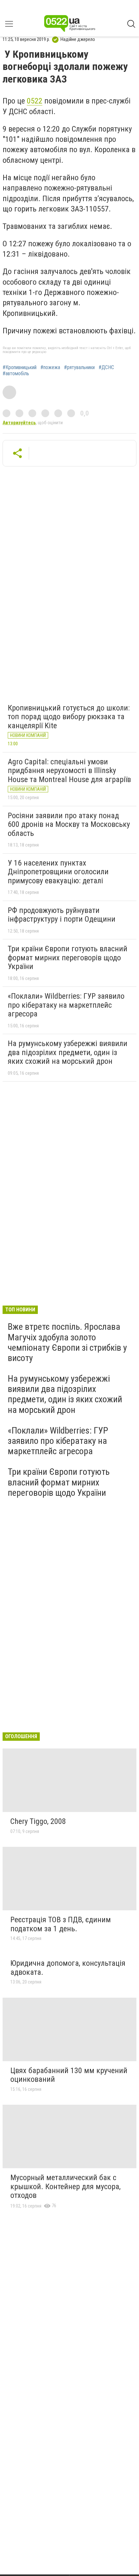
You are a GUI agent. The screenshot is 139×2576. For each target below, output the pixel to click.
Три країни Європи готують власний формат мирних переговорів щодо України (68, 958)
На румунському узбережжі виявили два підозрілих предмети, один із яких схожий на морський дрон (68, 1052)
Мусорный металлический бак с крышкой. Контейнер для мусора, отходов (65, 2186)
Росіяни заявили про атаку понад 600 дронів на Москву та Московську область (69, 824)
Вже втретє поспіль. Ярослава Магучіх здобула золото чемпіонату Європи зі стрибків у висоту (67, 1342)
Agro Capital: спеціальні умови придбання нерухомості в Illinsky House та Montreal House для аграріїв (69, 771)
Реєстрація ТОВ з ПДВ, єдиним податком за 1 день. (61, 1924)
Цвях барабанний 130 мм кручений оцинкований (69, 2075)
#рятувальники (79, 367)
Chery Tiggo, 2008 (38, 1821)
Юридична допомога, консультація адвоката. (68, 1968)
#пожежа (50, 367)
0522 (35, 101)
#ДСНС (106, 367)
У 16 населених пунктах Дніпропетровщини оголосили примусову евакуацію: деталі (58, 872)
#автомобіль (16, 374)
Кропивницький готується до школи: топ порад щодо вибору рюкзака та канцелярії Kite (69, 717)
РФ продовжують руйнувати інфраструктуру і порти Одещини (62, 915)
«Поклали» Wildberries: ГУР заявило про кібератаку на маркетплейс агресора (66, 1005)
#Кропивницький (20, 367)
